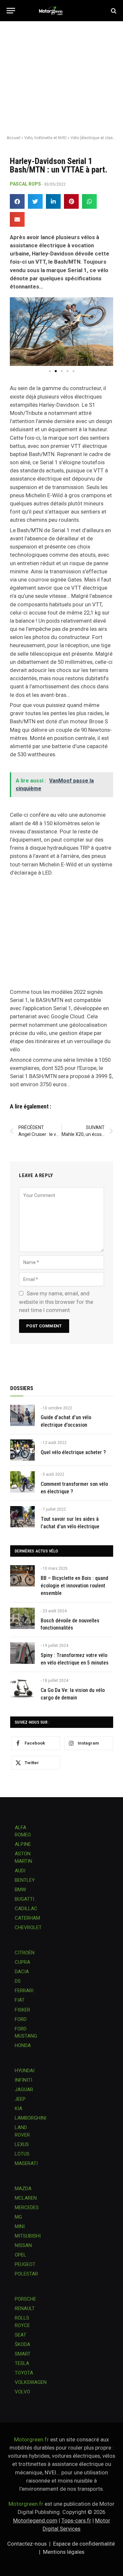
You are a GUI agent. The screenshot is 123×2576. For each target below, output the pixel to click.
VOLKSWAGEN (31, 2382)
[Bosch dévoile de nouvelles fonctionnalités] (22, 1618)
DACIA (22, 1972)
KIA (19, 2108)
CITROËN (25, 1953)
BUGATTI (24, 1899)
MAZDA (23, 2189)
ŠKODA (22, 2344)
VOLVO (22, 2392)
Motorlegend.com (35, 2520)
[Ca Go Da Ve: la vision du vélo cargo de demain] (22, 1688)
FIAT (20, 2000)
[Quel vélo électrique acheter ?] (22, 1450)
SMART (23, 2354)
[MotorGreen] (61, 11)
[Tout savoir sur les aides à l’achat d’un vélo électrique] (22, 1517)
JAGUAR (24, 2090)
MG (18, 2217)
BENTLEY (25, 1880)
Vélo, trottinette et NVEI (45, 138)
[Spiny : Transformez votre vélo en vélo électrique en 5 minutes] (22, 1653)
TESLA (22, 2363)
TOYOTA (24, 2373)
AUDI (20, 1871)
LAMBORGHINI (31, 2118)
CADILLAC (26, 1909)
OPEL (20, 2255)
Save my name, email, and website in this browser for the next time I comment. (56, 1302)
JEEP (20, 2099)
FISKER (22, 2010)
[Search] (113, 11)
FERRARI (24, 1991)
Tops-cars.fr (76, 2520)
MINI (20, 2226)
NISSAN (23, 2245)
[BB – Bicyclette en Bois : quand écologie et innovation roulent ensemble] (22, 1576)
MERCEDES (27, 2207)
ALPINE (23, 1844)
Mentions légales (64, 2552)
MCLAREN (26, 2198)
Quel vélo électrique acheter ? (73, 1452)
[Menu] (11, 11)
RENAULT (25, 2308)
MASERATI (26, 2163)
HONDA (23, 2045)
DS (18, 1981)
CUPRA (22, 1962)
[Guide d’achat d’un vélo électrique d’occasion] (22, 1415)
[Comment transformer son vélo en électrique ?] (22, 1482)
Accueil (13, 138)
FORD (21, 2019)
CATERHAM (27, 1918)
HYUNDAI (25, 2071)
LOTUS (22, 2154)
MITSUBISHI (28, 2236)
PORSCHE (25, 2299)
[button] (17, 201)
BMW (20, 1890)
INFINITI (23, 2080)
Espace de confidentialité (84, 2544)
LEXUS (22, 2144)
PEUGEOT (25, 2264)
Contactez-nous (27, 2544)
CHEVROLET (28, 1928)
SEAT (20, 2335)
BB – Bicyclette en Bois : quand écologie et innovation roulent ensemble (74, 1586)
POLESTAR (26, 2274)
